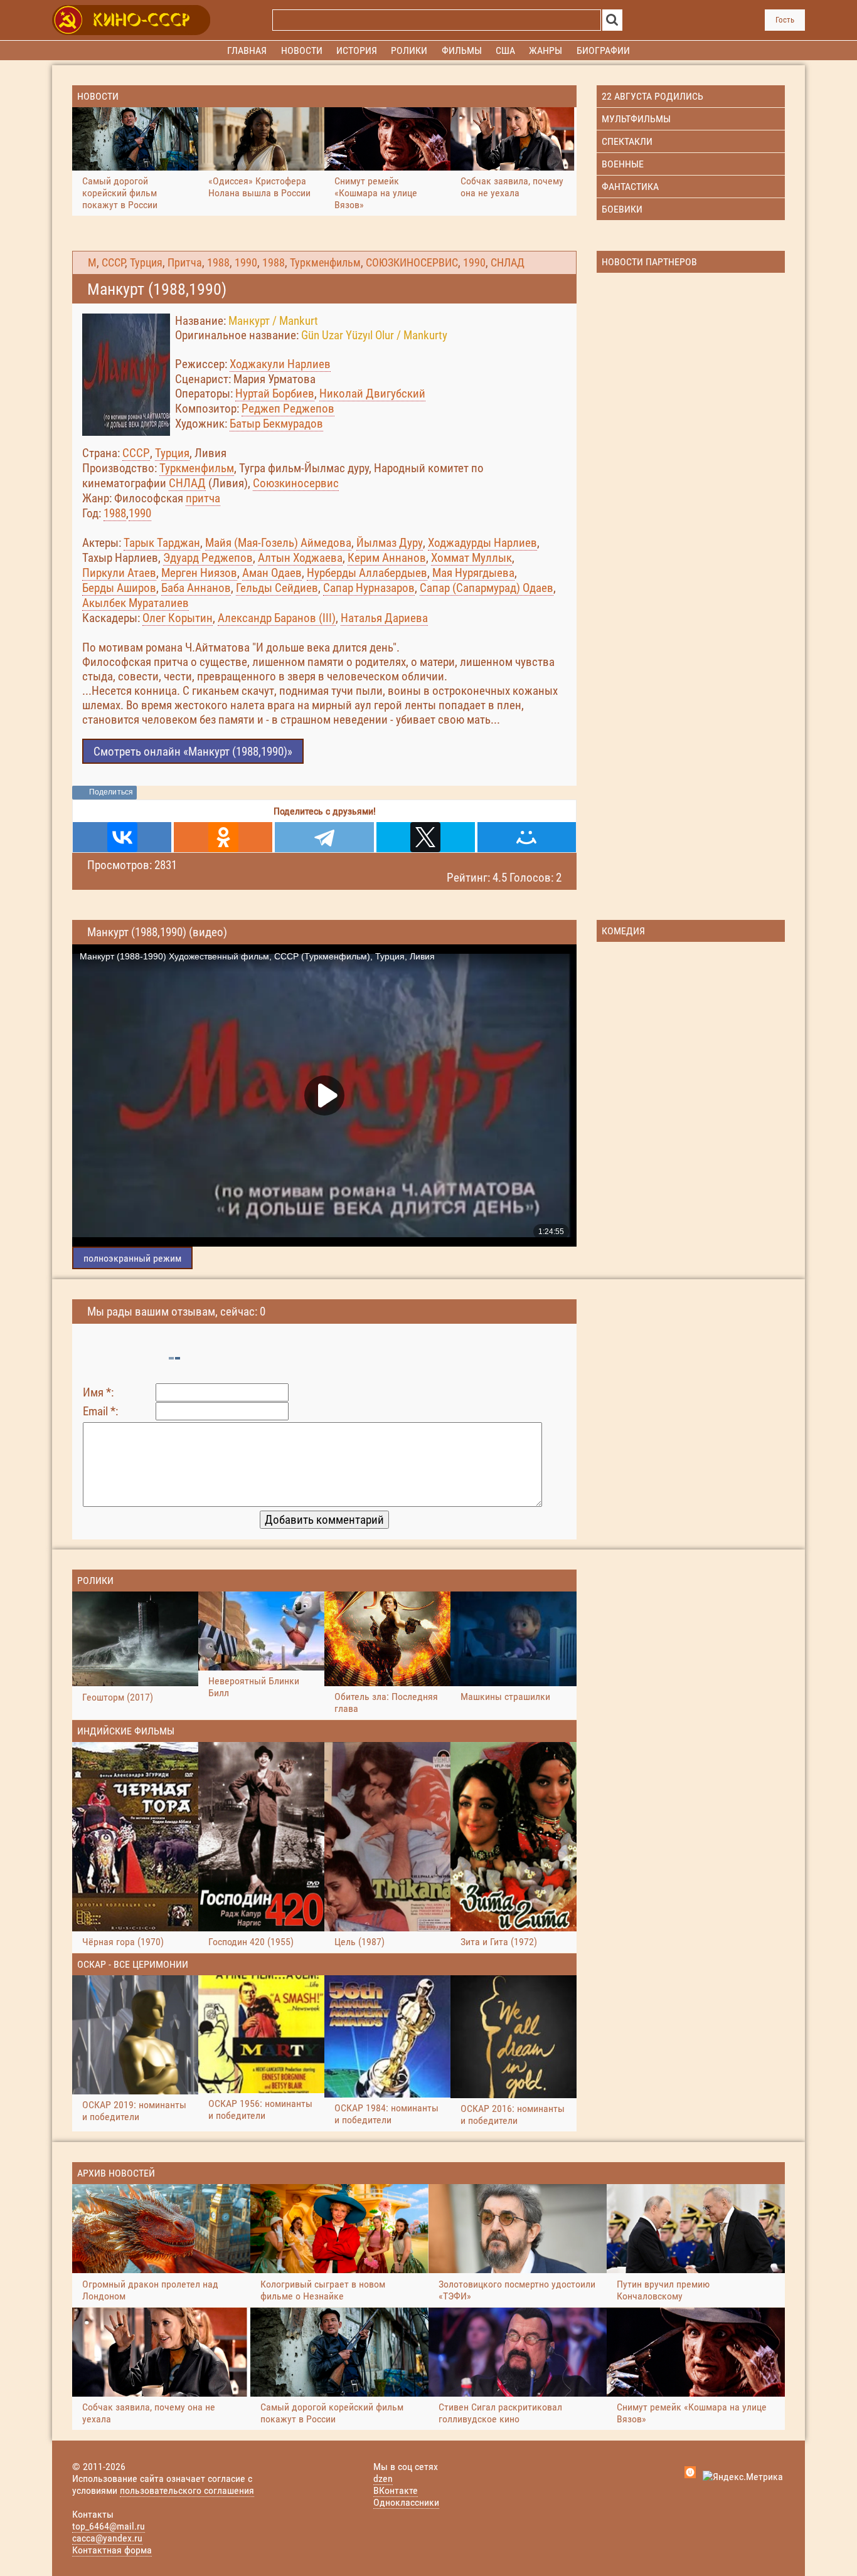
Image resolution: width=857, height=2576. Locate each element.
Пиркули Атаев (119, 573)
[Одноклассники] (223, 837)
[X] (426, 837)
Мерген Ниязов (199, 573)
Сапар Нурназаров (369, 588)
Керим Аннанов (387, 558)
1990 (246, 263)
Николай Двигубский (372, 393)
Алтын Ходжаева (300, 558)
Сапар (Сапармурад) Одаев (487, 588)
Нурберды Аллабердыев (367, 573)
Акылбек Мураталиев (136, 603)
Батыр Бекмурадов (276, 424)
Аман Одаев (272, 573)
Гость (785, 20)
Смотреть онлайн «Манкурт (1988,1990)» (193, 752)
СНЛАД (508, 263)
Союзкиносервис (296, 483)
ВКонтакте (396, 2490)
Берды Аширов (119, 588)
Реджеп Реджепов (288, 409)
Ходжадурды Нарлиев (482, 543)
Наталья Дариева (384, 618)
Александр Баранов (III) (277, 618)
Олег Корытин (178, 618)
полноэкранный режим (132, 1258)
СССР (113, 263)
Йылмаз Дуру (390, 543)
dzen (383, 2478)
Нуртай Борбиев (275, 393)
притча (203, 498)
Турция (146, 263)
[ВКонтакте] (122, 837)
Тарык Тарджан (162, 543)
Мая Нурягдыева (473, 573)
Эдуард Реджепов (208, 558)
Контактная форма (112, 2550)
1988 (218, 263)
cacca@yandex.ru (107, 2538)
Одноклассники (406, 2502)
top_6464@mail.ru (109, 2526)
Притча (185, 263)
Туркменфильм (325, 263)
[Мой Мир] (527, 837)
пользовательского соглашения (187, 2490)
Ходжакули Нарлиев (280, 364)
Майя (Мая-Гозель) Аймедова (278, 543)
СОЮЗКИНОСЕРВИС (412, 263)
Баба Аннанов (196, 588)
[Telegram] (324, 837)
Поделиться (111, 792)
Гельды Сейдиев (277, 588)
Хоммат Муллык (471, 558)
